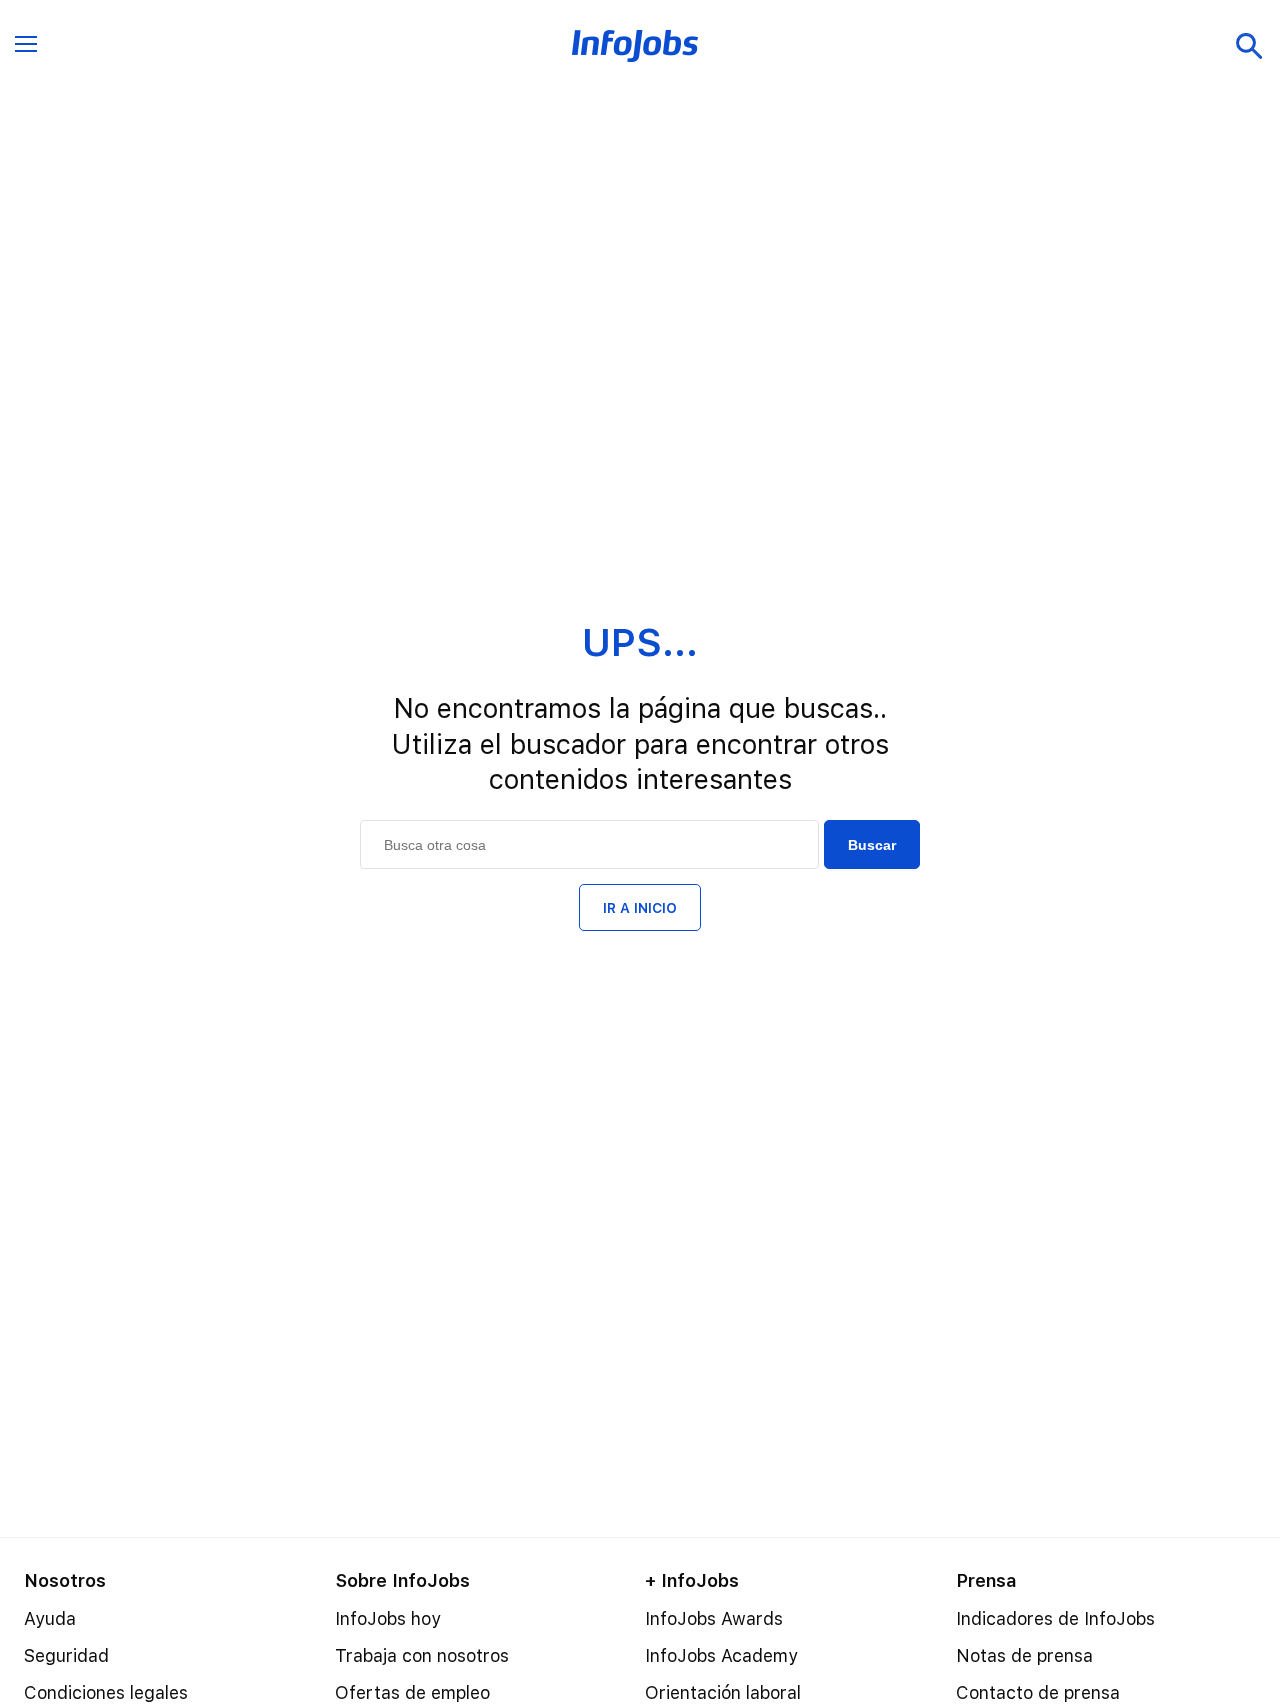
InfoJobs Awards (714, 1618)
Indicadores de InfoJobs (1055, 1618)
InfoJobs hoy (388, 1618)
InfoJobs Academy (721, 1655)
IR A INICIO (640, 908)
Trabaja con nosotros (422, 1655)
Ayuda (50, 1618)
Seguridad (66, 1655)
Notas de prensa (1024, 1655)
